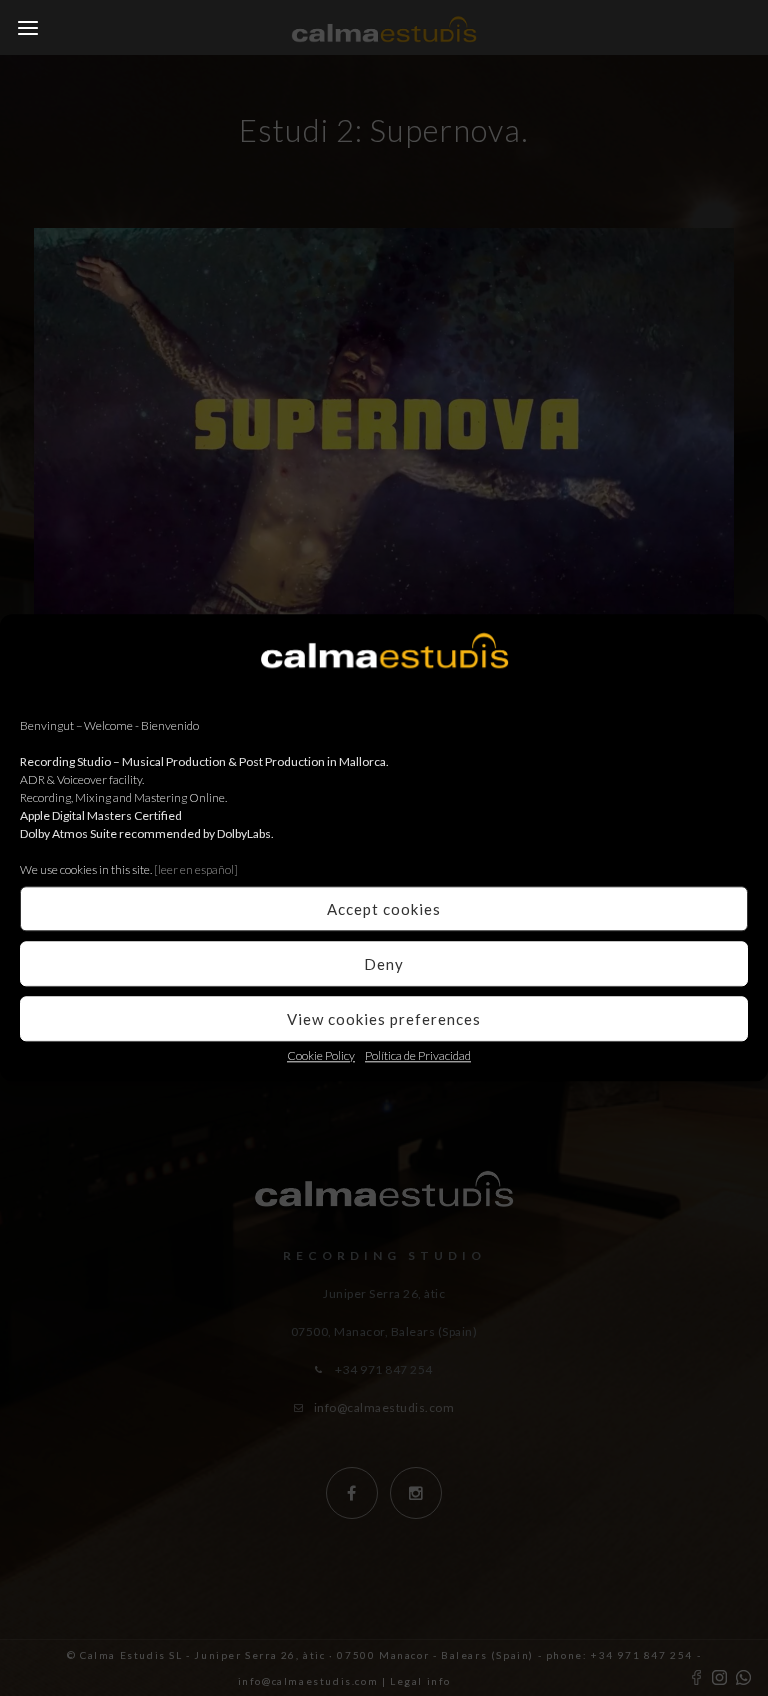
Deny (384, 964)
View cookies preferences (384, 1019)
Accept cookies (384, 909)
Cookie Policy (321, 1055)
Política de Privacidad (418, 1055)
